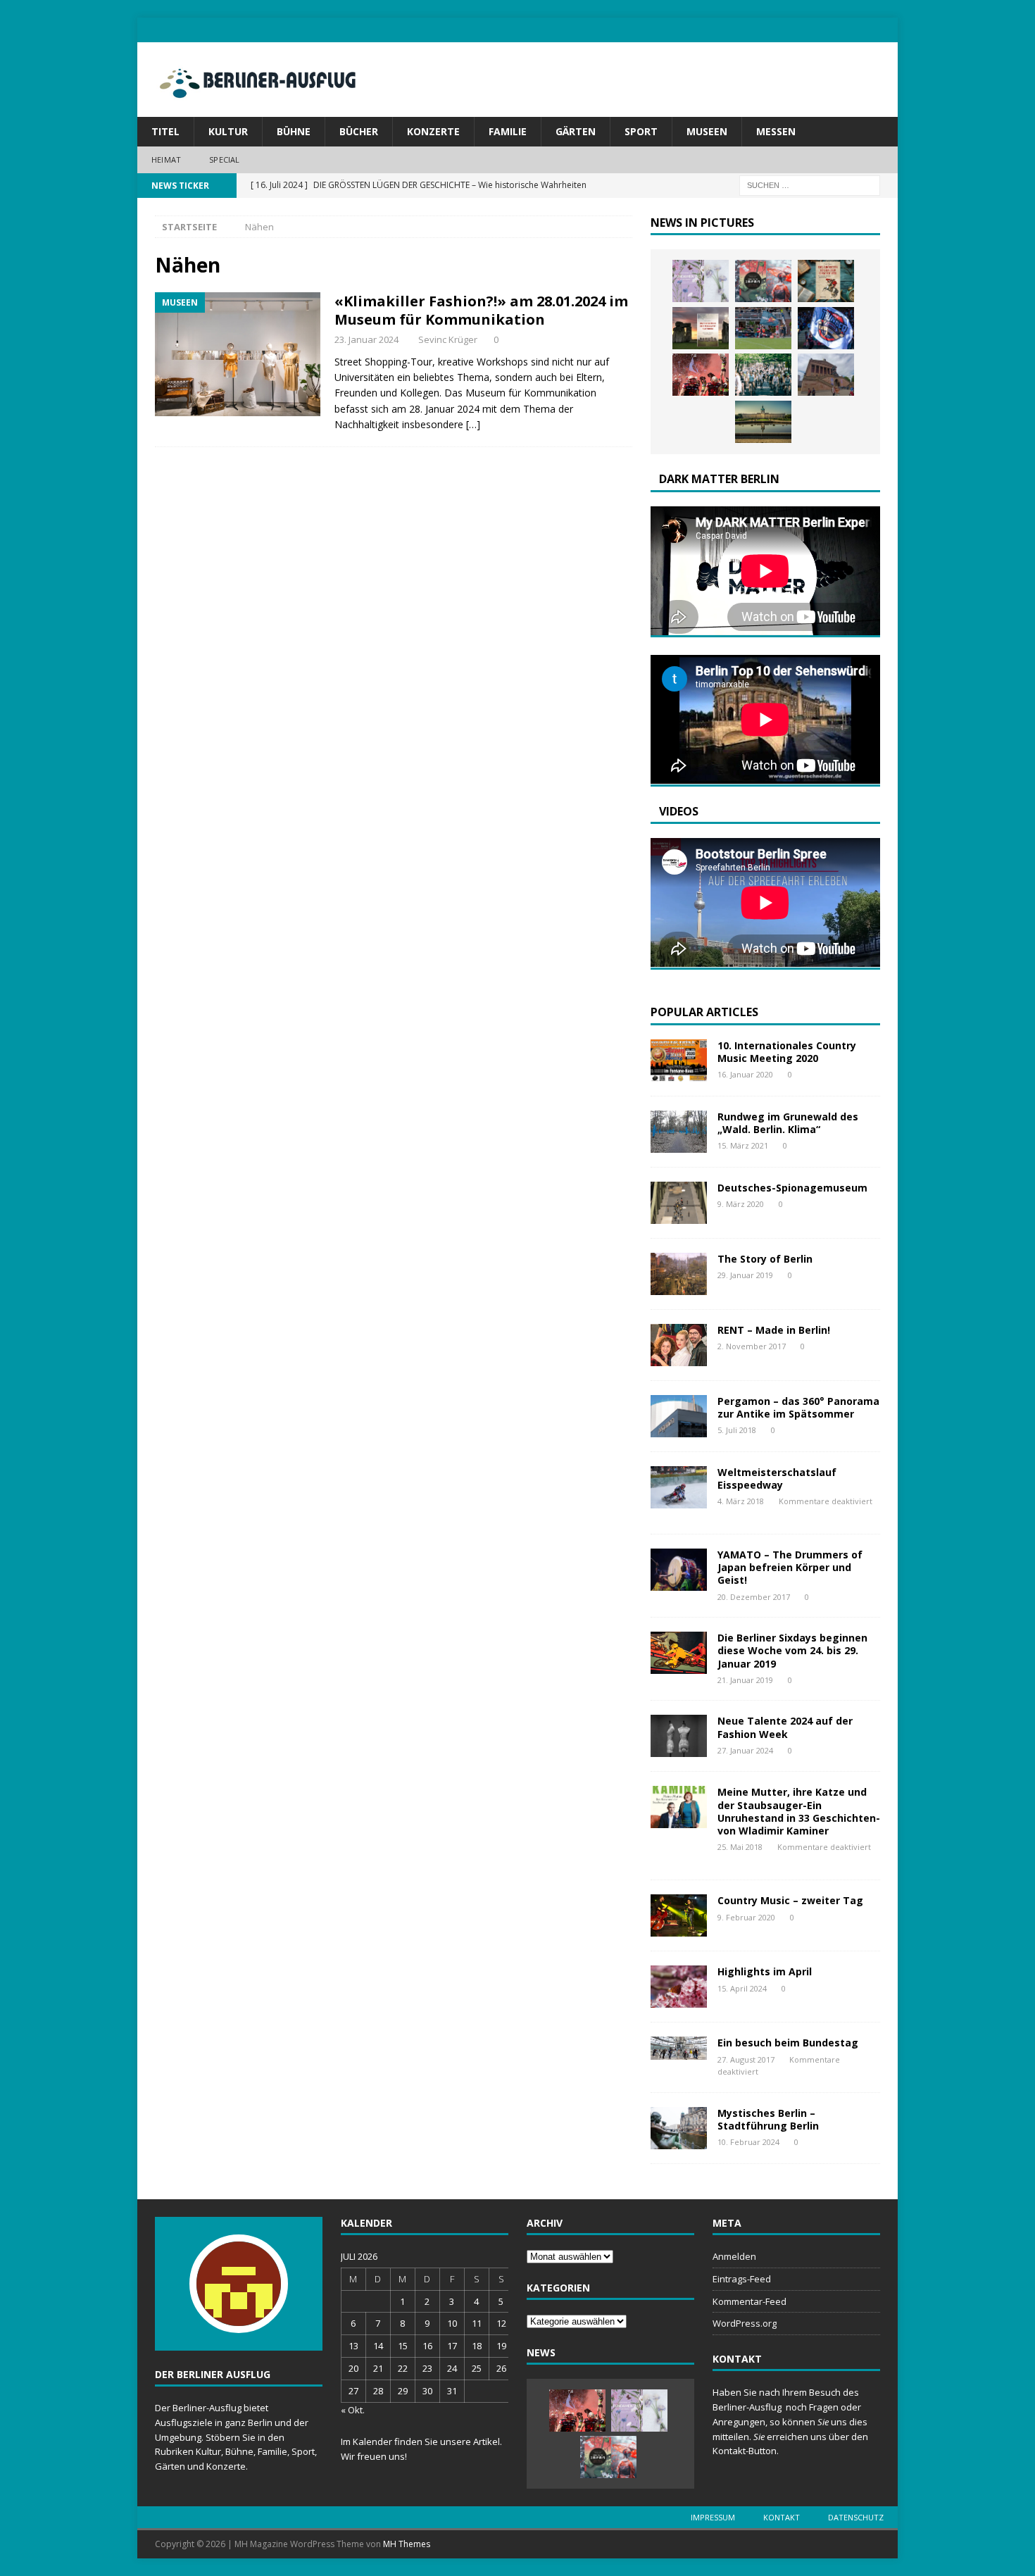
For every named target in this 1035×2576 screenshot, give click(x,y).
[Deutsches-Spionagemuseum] (679, 1203)
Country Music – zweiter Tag (790, 1900)
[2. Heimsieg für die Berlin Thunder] (826, 328)
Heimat (166, 160)
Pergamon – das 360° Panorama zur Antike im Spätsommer (798, 1407)
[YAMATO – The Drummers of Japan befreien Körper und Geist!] (679, 1570)
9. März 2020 (741, 1204)
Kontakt (782, 2517)
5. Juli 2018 (737, 1430)
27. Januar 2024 (745, 1750)
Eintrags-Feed (742, 2279)
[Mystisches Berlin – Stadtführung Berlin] (679, 2128)
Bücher (359, 131)
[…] (473, 424)
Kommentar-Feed (749, 2301)
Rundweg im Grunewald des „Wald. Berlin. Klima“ (788, 1123)
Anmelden (734, 2256)
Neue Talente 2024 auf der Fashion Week (785, 1727)
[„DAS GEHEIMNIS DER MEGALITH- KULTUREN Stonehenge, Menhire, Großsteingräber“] (701, 328)
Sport (641, 131)
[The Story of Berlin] (679, 1274)
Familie (508, 131)
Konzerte (433, 131)
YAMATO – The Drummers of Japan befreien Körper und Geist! (790, 1567)
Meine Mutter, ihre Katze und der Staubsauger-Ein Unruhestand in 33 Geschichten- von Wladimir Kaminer (799, 1811)
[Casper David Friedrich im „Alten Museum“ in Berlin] (826, 375)
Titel (165, 131)
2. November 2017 (752, 1346)
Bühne (294, 131)
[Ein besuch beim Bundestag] (679, 2048)
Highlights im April (765, 1971)
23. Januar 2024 (366, 339)
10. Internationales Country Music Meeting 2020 (787, 1052)
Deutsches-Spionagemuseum (792, 1188)
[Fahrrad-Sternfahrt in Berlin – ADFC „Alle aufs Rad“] (763, 375)
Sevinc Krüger (448, 339)
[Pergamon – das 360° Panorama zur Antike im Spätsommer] (679, 1416)
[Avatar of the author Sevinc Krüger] (239, 2318)
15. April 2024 (742, 1988)
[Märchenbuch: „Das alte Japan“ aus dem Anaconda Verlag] (763, 281)
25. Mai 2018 (740, 1847)
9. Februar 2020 (746, 1917)
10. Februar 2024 (748, 2142)
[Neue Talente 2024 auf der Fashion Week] (679, 1736)
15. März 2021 (743, 1145)
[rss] (885, 30)
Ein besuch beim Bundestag (788, 2043)
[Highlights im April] (679, 1987)
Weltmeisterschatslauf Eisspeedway (777, 1478)
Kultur (228, 131)
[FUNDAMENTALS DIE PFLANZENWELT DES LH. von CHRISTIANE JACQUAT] (701, 281)
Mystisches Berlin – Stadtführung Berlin (768, 2119)
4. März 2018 (741, 1501)
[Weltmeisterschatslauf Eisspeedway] (679, 1487)
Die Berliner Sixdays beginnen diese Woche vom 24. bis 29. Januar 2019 (792, 1650)
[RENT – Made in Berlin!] (679, 1345)
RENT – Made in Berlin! (774, 1330)
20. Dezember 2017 (754, 1597)
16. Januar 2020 (745, 1074)
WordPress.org (745, 2323)
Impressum (713, 2517)
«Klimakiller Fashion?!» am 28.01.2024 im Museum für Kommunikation (481, 310)
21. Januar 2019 (745, 1680)
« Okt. (353, 2410)
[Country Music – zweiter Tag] (679, 1915)
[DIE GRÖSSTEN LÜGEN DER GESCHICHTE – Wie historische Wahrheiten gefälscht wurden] (826, 281)
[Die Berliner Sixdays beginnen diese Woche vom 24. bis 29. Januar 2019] (679, 1653)
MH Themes (407, 2544)
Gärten (576, 131)
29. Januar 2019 (745, 1275)
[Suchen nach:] (810, 184)
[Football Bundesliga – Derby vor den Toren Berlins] (763, 328)
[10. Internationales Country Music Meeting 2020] (679, 1061)
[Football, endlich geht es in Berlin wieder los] (701, 375)
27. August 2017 (746, 2059)
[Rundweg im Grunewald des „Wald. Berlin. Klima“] (679, 1132)
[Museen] (238, 354)
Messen (776, 131)
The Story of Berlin (765, 1259)
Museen (707, 131)
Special (224, 160)
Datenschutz (856, 2517)
